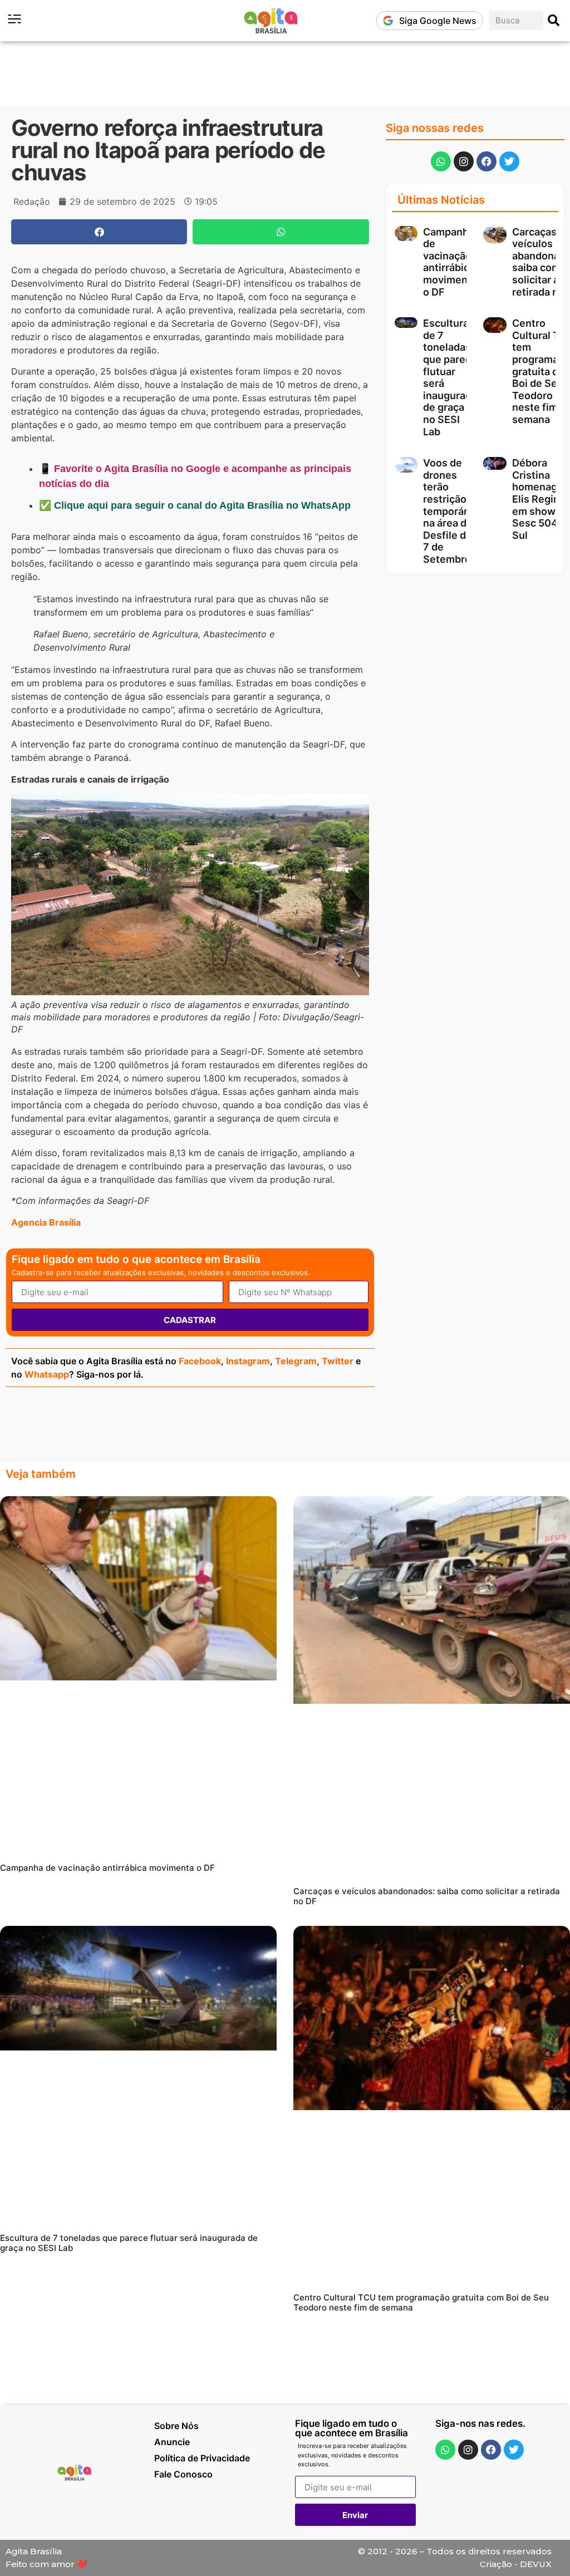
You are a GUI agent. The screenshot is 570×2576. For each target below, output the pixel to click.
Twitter (338, 1361)
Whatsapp (47, 1374)
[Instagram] (464, 161)
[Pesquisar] (554, 20)
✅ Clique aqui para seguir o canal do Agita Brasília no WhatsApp (195, 505)
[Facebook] (487, 161)
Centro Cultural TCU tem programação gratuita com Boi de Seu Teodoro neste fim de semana (421, 2302)
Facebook (200, 1361)
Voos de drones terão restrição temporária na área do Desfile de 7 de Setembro (449, 511)
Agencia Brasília (46, 1222)
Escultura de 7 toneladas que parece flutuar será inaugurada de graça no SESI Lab (129, 2243)
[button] (99, 232)
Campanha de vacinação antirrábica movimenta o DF (450, 262)
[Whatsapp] (441, 161)
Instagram (248, 1361)
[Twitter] (509, 161)
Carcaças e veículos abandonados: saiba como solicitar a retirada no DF (427, 1896)
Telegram (296, 1361)
